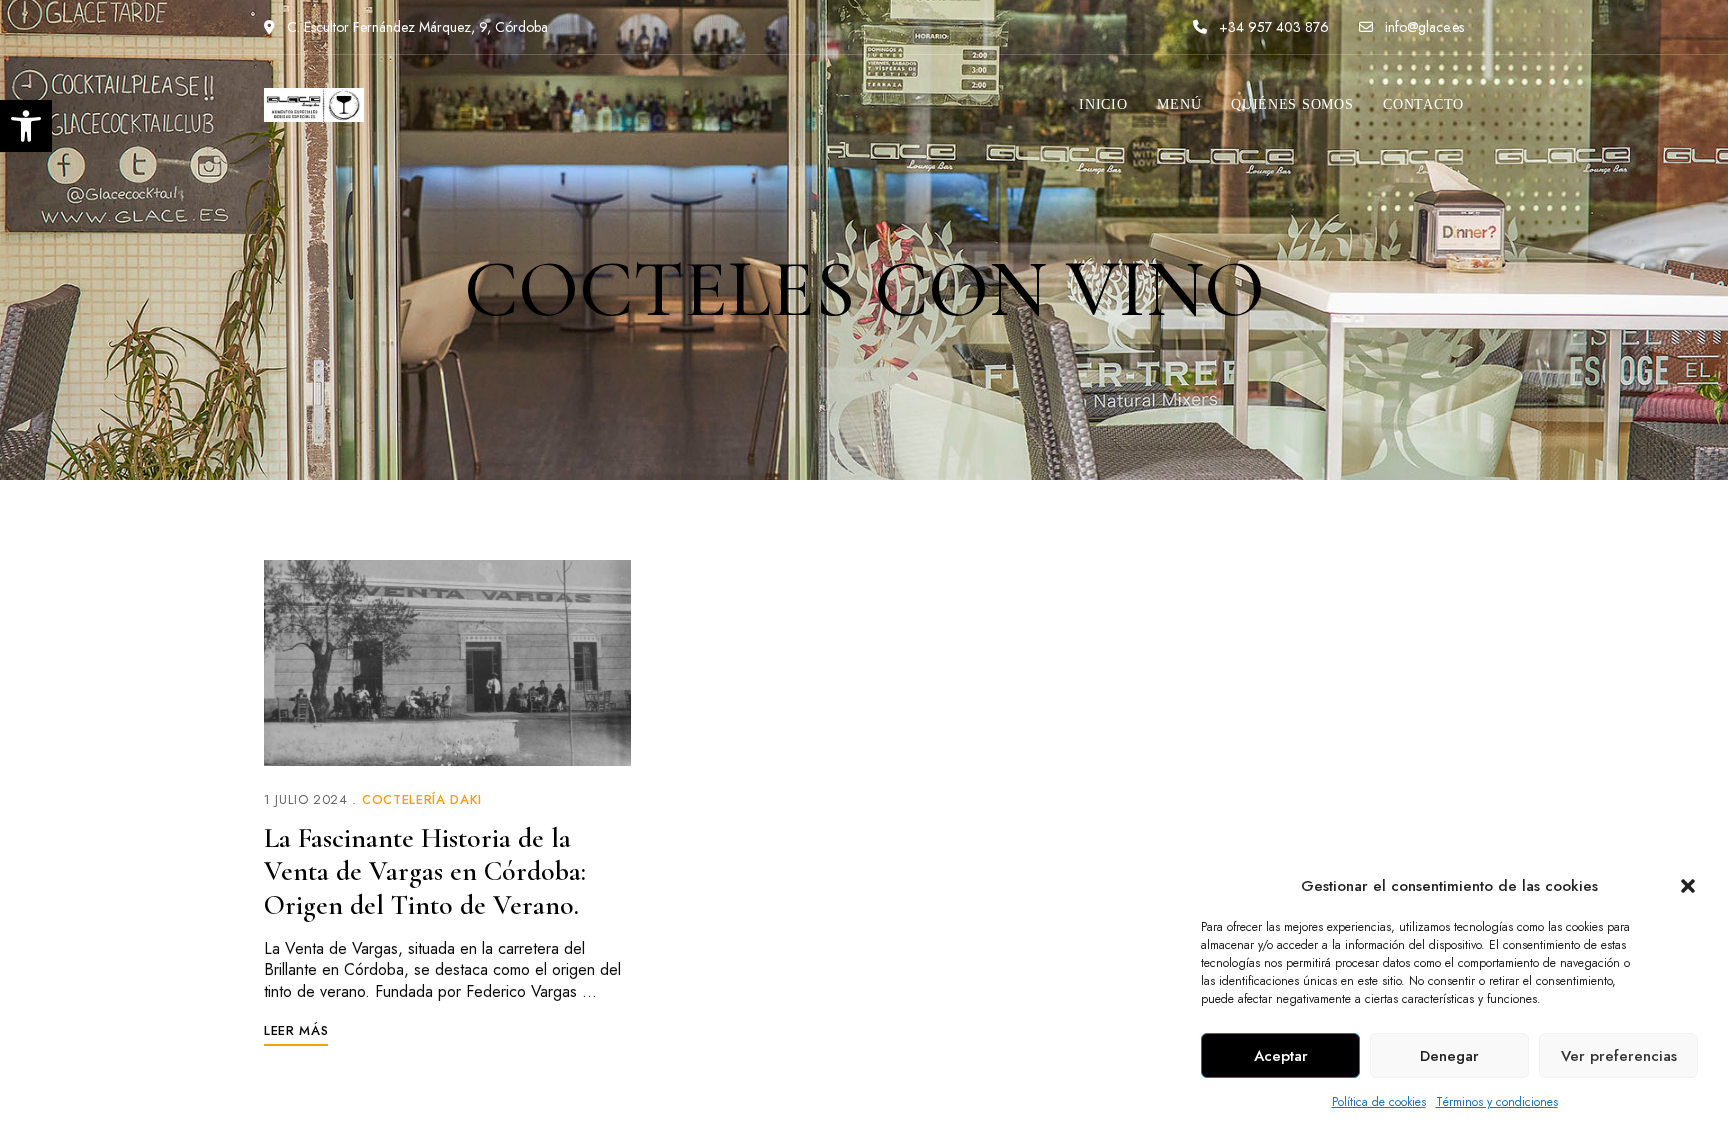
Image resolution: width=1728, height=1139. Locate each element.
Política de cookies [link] (1379, 1102)
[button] (1688, 886)
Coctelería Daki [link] (422, 799)
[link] (26, 126)
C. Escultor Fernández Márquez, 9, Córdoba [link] (415, 27)
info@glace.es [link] (1422, 27)
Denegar (1449, 1056)
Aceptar (1281, 1056)
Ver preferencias (1619, 1056)
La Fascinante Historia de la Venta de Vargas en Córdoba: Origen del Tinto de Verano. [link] (425, 871)
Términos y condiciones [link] (1497, 1102)
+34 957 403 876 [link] (1272, 27)
